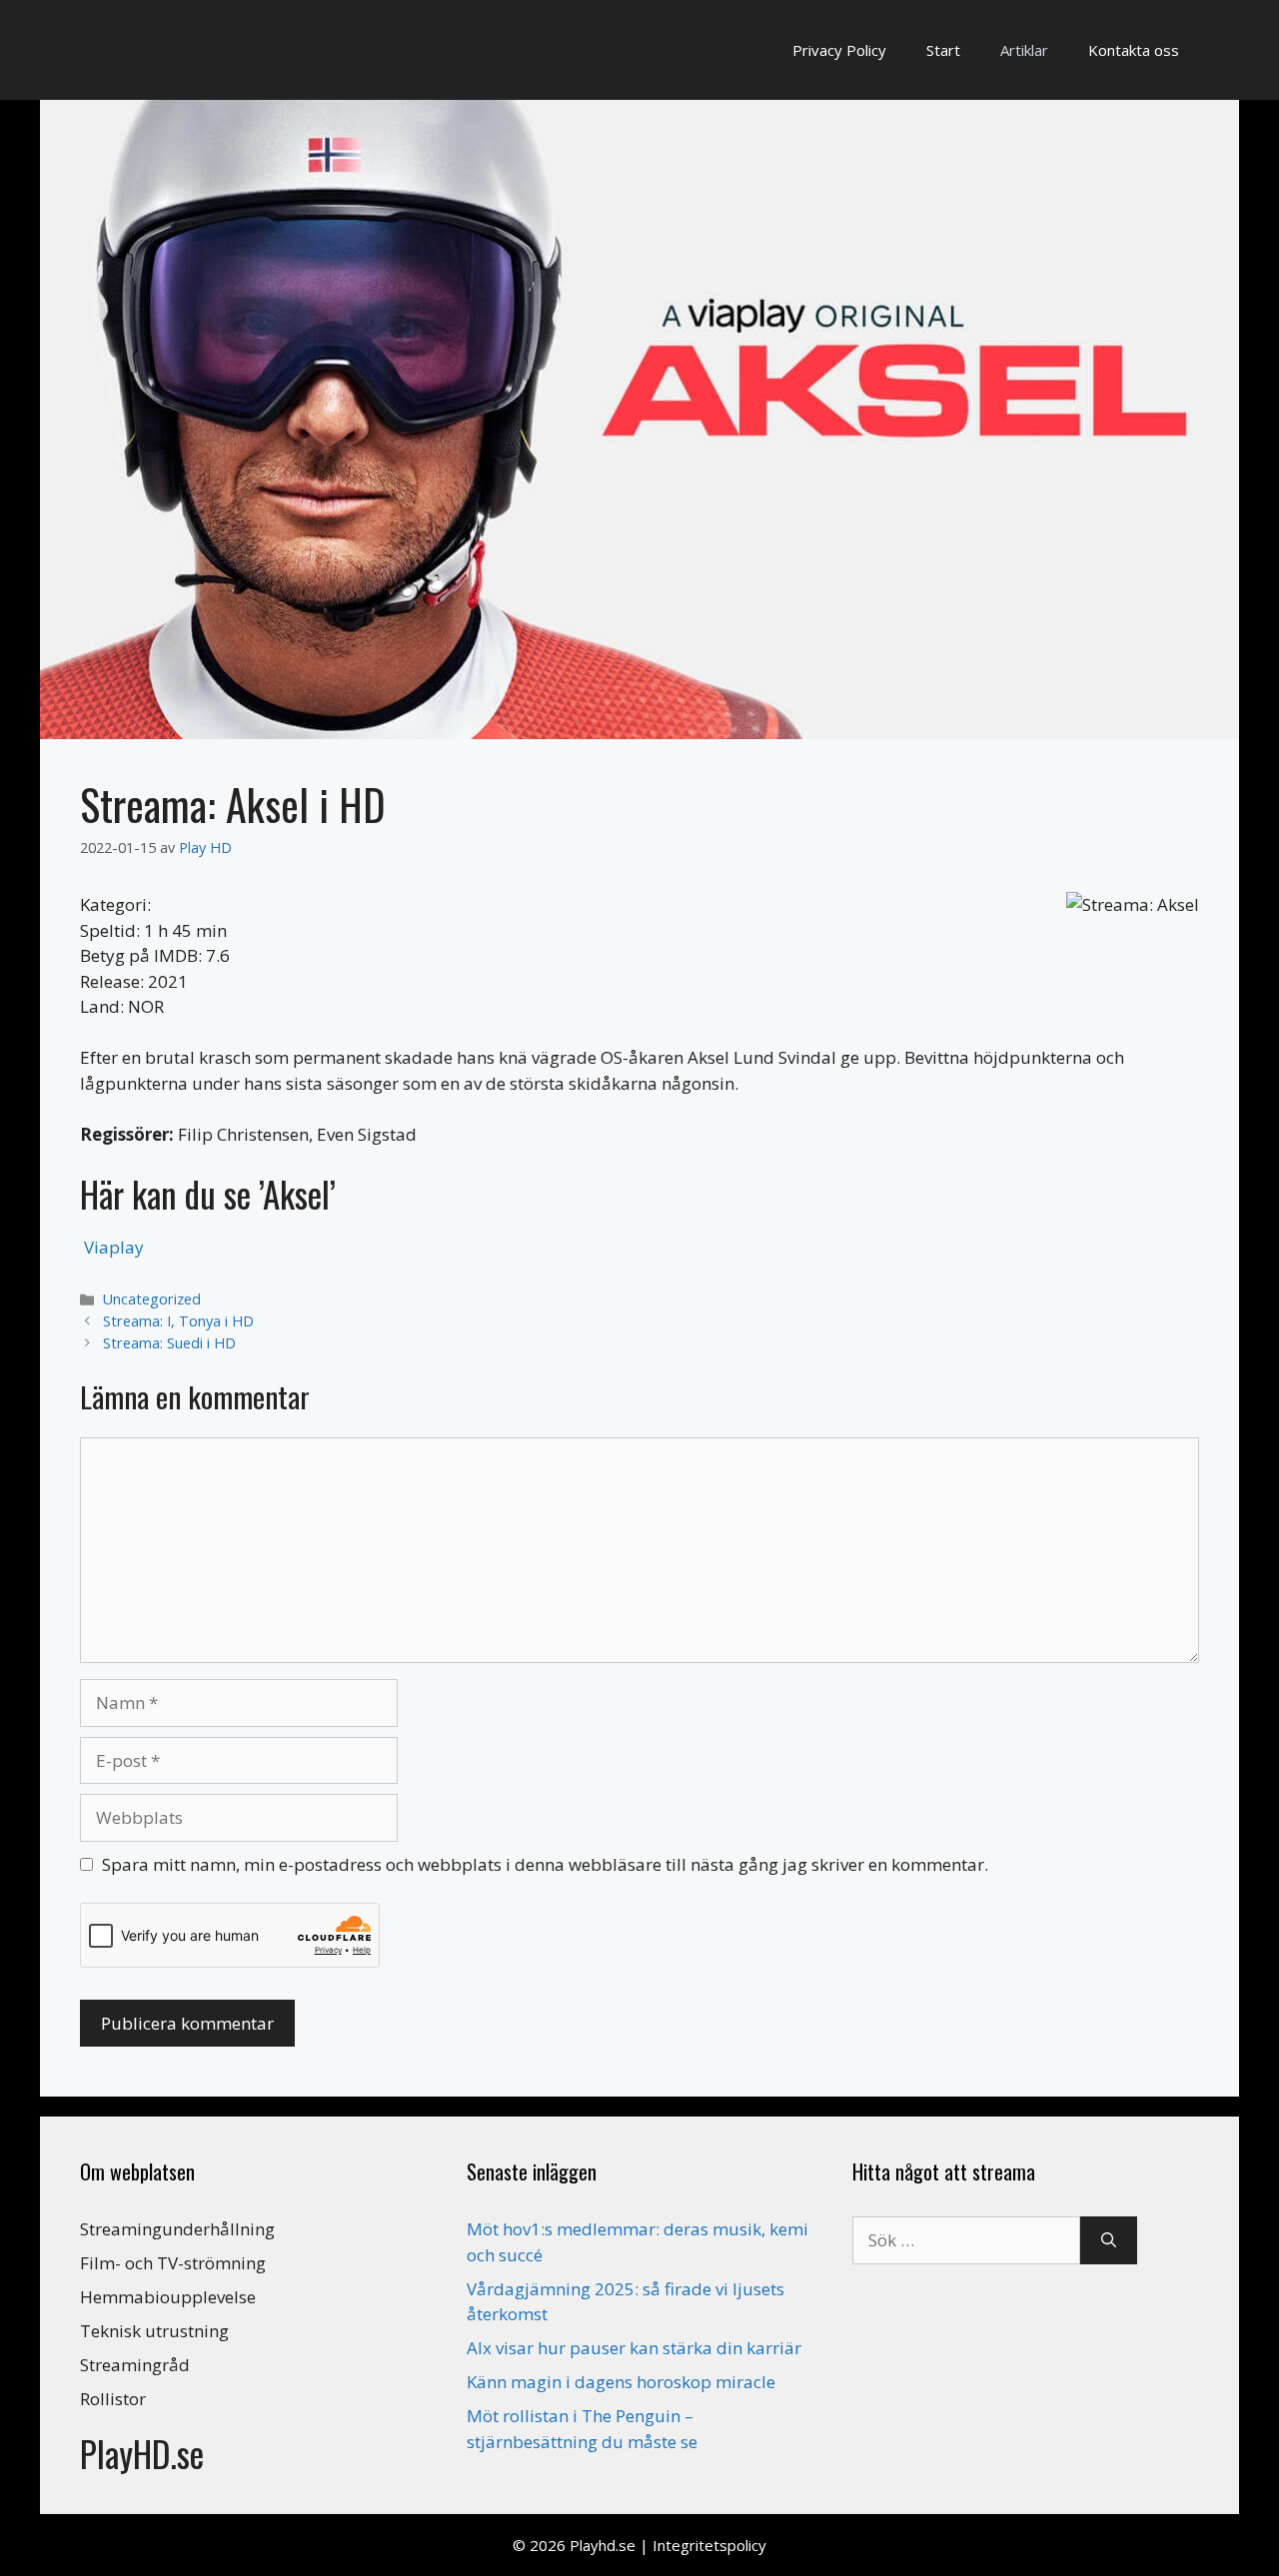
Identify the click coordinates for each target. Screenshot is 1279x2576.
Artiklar (1024, 50)
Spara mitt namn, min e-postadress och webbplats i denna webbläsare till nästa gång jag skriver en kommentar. (545, 1864)
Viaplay (114, 1247)
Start (943, 50)
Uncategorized (152, 1299)
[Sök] (1109, 2240)
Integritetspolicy (709, 2545)
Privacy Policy (839, 50)
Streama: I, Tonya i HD (178, 1321)
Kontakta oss (1134, 50)
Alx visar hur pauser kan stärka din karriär (634, 2348)
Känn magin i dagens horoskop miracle (621, 2382)
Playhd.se (603, 2545)
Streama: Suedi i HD (169, 1343)
